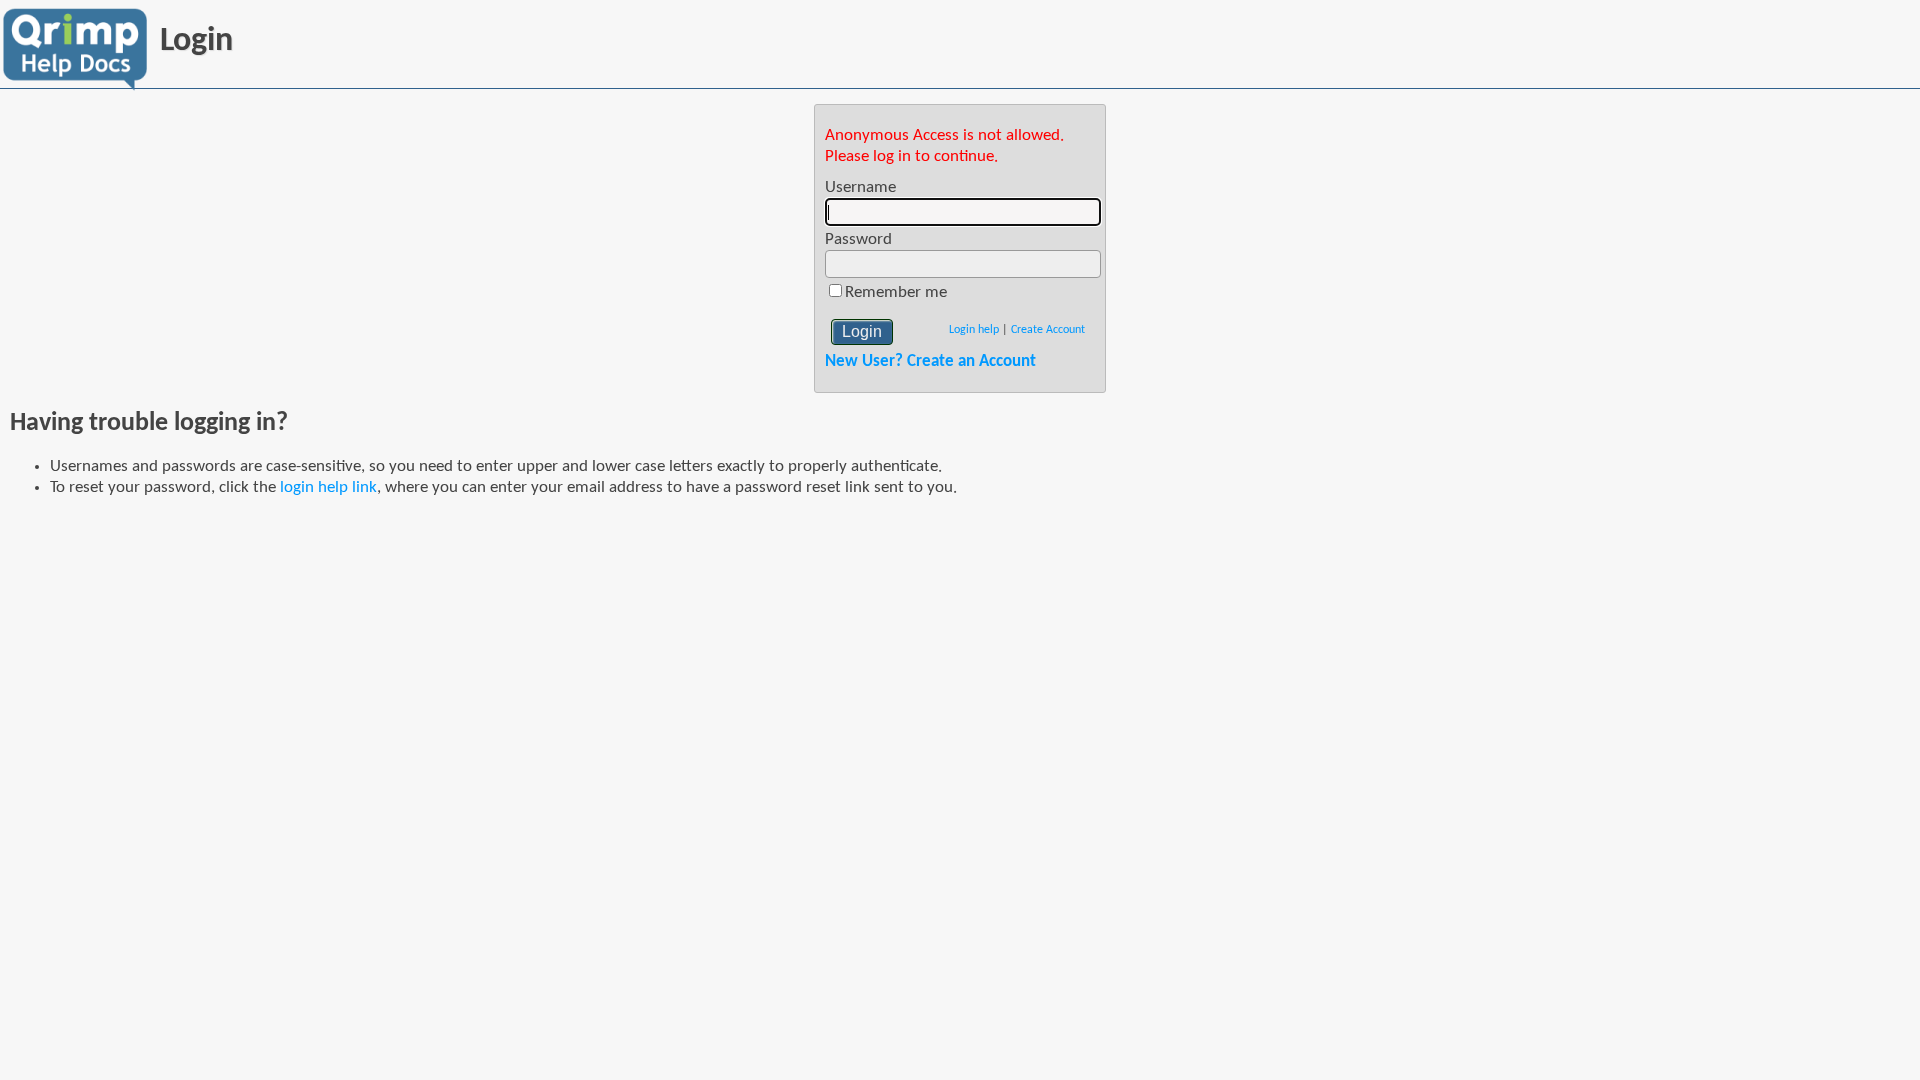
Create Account (1048, 330)
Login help (974, 330)
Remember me (896, 292)
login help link (328, 487)
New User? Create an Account (930, 361)
